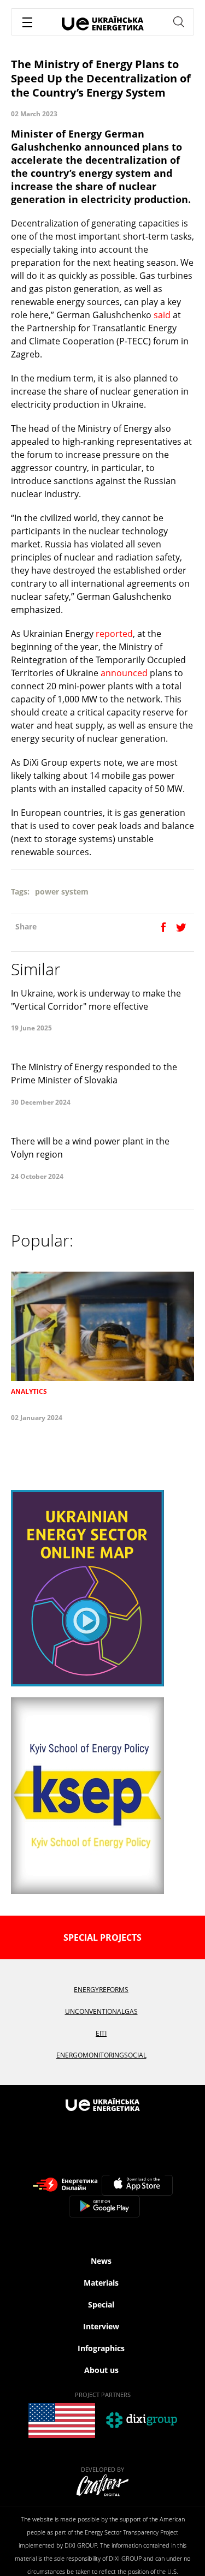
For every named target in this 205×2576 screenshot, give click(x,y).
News (101, 2261)
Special (101, 2304)
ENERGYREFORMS (101, 1990)
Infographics (101, 2348)
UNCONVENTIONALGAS (101, 2011)
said (162, 315)
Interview (101, 2326)
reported (114, 634)
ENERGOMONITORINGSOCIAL (101, 2055)
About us (101, 2370)
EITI (101, 2033)
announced (124, 673)
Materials (101, 2283)
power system (62, 892)
